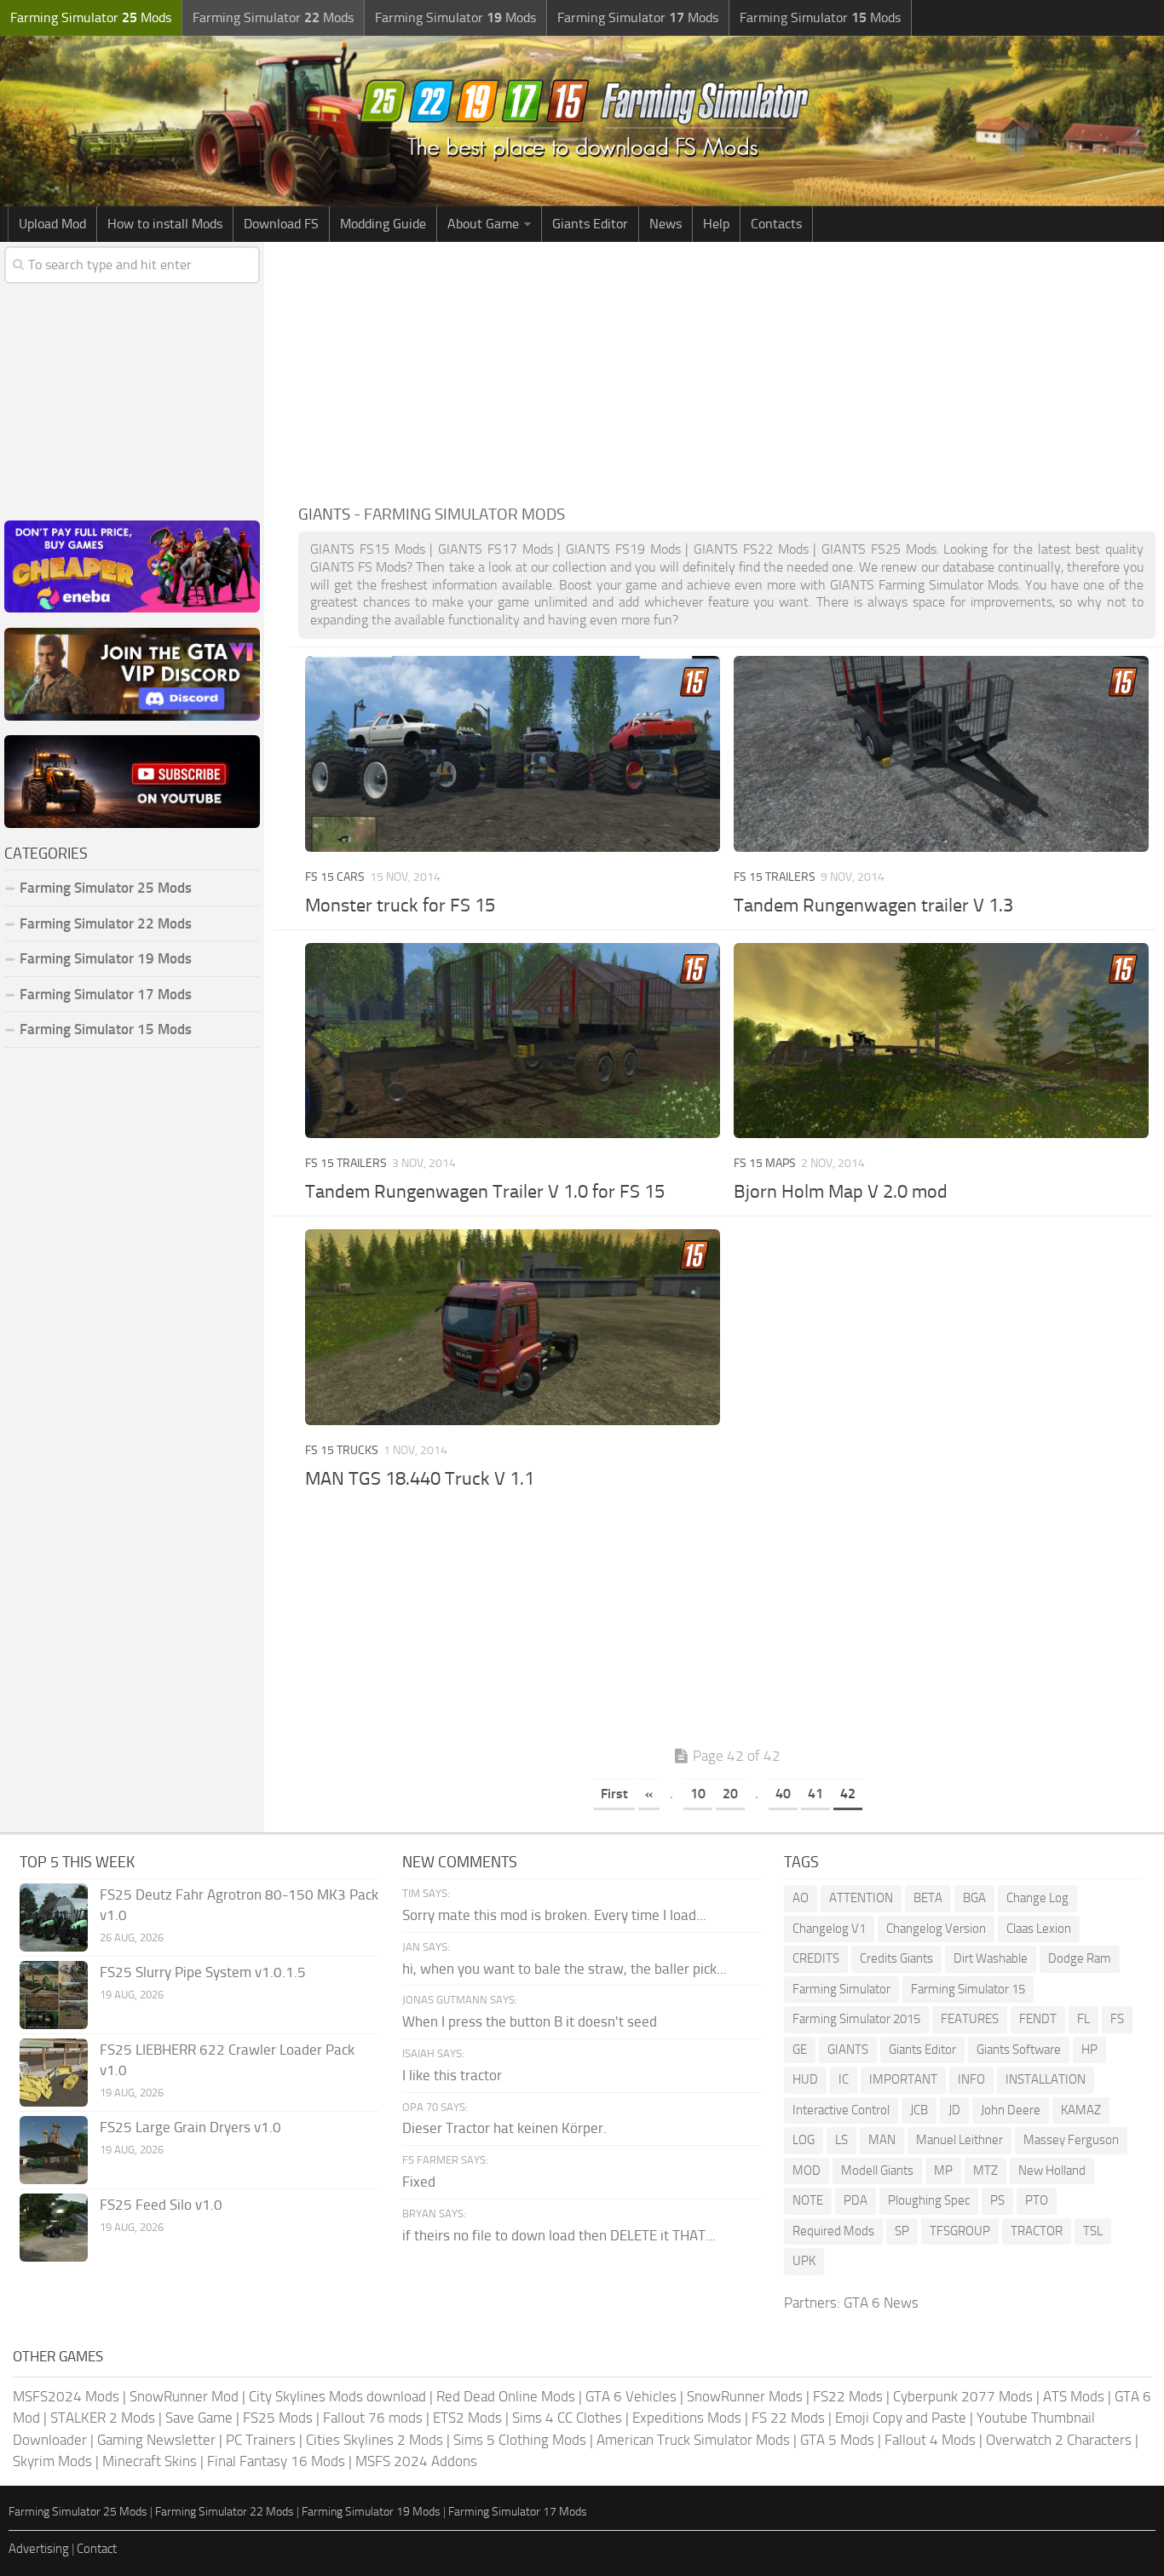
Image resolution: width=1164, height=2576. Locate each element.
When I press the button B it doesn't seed (530, 2021)
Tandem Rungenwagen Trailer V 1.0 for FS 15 (485, 1192)
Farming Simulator (841, 1989)
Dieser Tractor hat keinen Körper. (504, 2128)
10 (698, 1794)
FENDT (1038, 2019)
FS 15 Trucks (342, 1450)
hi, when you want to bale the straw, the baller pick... (565, 1969)
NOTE (808, 2200)
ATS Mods (1074, 2396)
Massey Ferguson (1071, 2140)
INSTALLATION (1046, 2079)
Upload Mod (52, 224)
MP (943, 2171)
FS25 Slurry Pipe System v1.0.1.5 (203, 1972)
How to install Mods (165, 224)
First (614, 1794)
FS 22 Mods (788, 2418)
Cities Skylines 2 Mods (375, 2440)
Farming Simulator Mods (91, 17)
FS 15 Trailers (775, 877)
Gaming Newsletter (156, 2440)
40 (783, 1794)
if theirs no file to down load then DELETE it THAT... (559, 2235)
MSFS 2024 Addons (416, 2461)
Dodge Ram (1080, 1958)
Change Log (1037, 1898)
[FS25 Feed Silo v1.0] (54, 2228)
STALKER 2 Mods (103, 2418)
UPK (804, 2261)
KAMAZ (1081, 2110)
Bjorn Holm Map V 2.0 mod (841, 1192)
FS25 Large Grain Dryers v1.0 (190, 2127)
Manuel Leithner (959, 2140)
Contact (97, 2549)
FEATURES (970, 2019)
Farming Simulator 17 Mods (106, 994)
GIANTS (848, 2050)
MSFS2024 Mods (66, 2396)
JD (954, 2110)
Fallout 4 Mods (930, 2440)
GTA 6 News (881, 2303)
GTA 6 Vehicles (631, 2396)
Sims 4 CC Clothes (567, 2418)
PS (997, 2200)
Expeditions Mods (687, 2418)
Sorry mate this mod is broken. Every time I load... (554, 1915)
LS (841, 2140)
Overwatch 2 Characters (1059, 2440)
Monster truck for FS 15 (400, 906)
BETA (928, 1898)
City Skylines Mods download (337, 2396)
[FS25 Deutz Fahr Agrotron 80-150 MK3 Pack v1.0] (54, 1918)
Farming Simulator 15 (968, 1989)
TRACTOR (1037, 2231)
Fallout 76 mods (373, 2418)
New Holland (1052, 2171)
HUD (805, 2079)
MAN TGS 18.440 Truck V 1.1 (420, 1479)
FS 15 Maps (765, 1163)
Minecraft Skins (150, 2461)
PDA (856, 2200)
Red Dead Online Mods (506, 2396)
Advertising (39, 2549)
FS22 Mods (848, 2396)
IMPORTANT (903, 2079)
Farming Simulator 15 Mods (106, 1029)
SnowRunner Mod (184, 2396)
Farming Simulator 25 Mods (78, 2512)
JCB (919, 2110)
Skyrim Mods (52, 2461)
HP (1089, 2050)
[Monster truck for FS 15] (513, 754)
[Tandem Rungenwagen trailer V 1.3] (942, 754)
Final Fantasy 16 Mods (276, 2461)
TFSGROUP (960, 2231)
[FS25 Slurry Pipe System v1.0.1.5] (54, 1995)
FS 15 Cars (335, 877)
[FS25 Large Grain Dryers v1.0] (54, 2150)
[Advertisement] (727, 370)
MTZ (985, 2171)
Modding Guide (383, 224)
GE (800, 2050)
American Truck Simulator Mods (693, 2440)
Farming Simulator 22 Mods (106, 923)
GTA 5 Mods (837, 2440)
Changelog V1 (829, 1929)
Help (716, 224)
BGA (974, 1898)
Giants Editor (590, 224)
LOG (804, 2140)
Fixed (419, 2182)
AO (801, 1898)
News (666, 224)
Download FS (281, 224)
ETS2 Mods (467, 2418)
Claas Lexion (1039, 1929)
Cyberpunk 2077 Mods (963, 2396)
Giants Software (1019, 2050)
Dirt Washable (991, 1958)
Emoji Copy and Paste (901, 2418)
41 (815, 1794)
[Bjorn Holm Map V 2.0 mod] (942, 1041)
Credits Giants (896, 1958)
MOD (807, 2171)
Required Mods (833, 2231)
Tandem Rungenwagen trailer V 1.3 (873, 906)
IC (844, 2079)
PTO (1037, 2200)
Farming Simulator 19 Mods (106, 958)
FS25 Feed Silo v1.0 (161, 2205)
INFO (971, 2079)
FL (1083, 2019)
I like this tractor (452, 2075)
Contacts (776, 224)
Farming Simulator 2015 (856, 2019)
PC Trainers (261, 2440)
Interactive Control (841, 2110)
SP (902, 2231)
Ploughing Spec (929, 2200)
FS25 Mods (278, 2418)
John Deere (1011, 2110)
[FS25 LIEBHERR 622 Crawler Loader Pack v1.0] (54, 2073)
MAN (882, 2140)
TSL (1093, 2231)
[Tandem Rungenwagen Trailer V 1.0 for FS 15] (513, 1041)
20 (730, 1794)
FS (1117, 2019)
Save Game (199, 2418)
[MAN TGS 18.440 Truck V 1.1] (513, 1327)
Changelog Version (936, 1929)
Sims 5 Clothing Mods (520, 2440)
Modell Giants (877, 2171)
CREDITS (816, 1958)
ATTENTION (861, 1898)
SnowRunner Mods (745, 2396)
